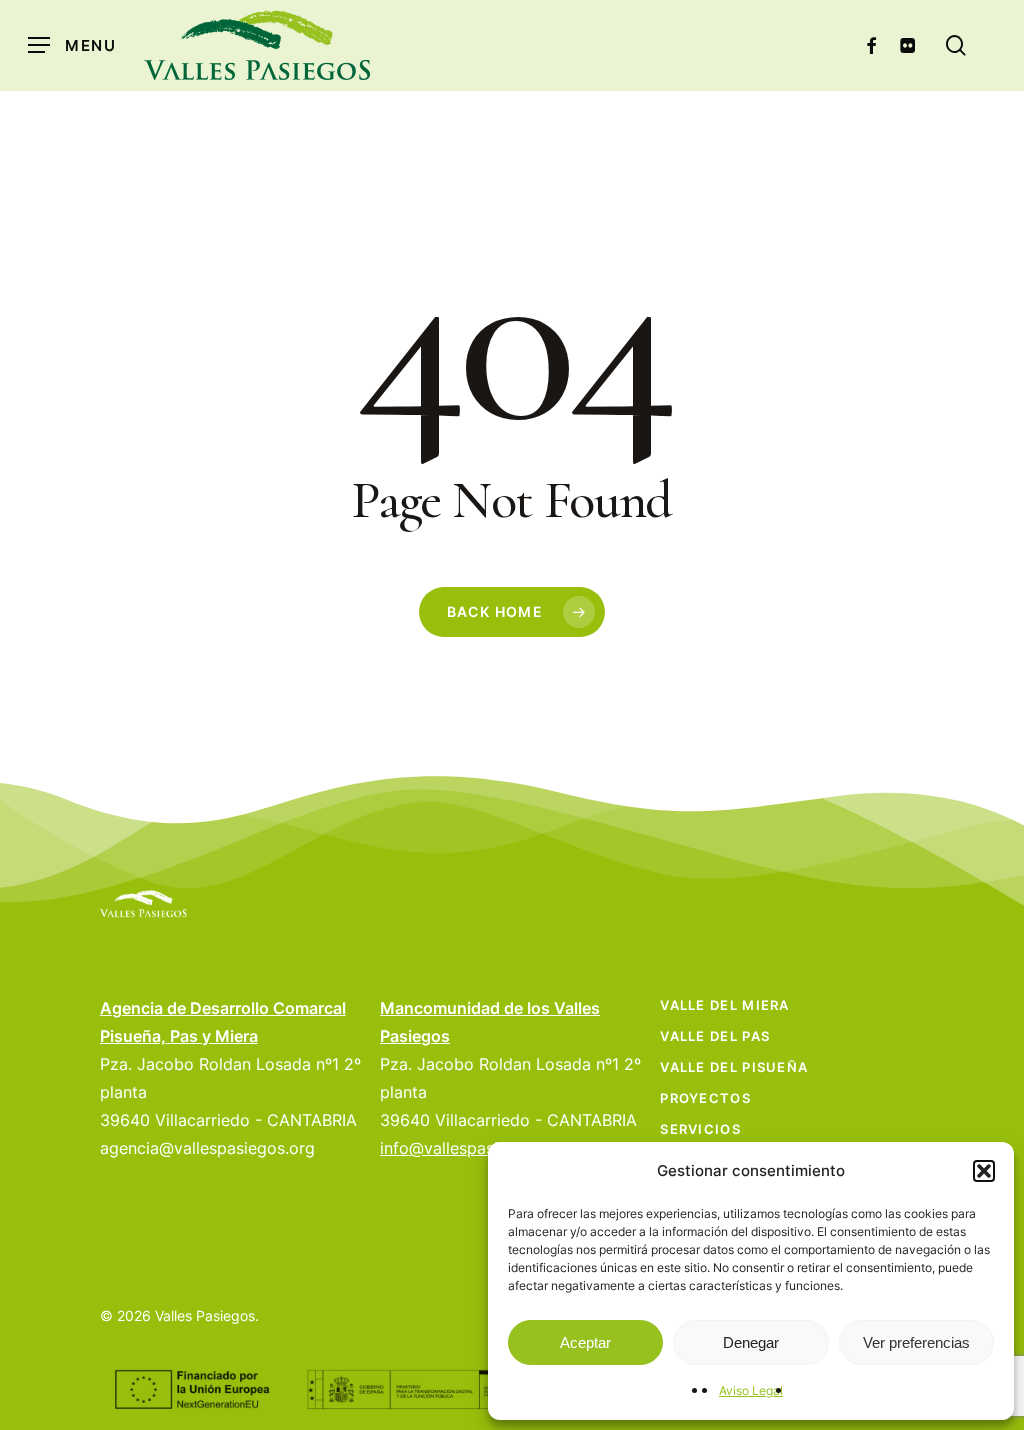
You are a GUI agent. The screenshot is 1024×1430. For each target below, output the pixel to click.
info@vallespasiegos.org (472, 1148)
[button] (984, 1171)
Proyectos (705, 1098)
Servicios (700, 1129)
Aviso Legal (751, 1390)
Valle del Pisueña (734, 1067)
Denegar (751, 1342)
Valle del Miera (725, 1005)
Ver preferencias (916, 1342)
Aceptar (585, 1342)
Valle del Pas (715, 1036)
